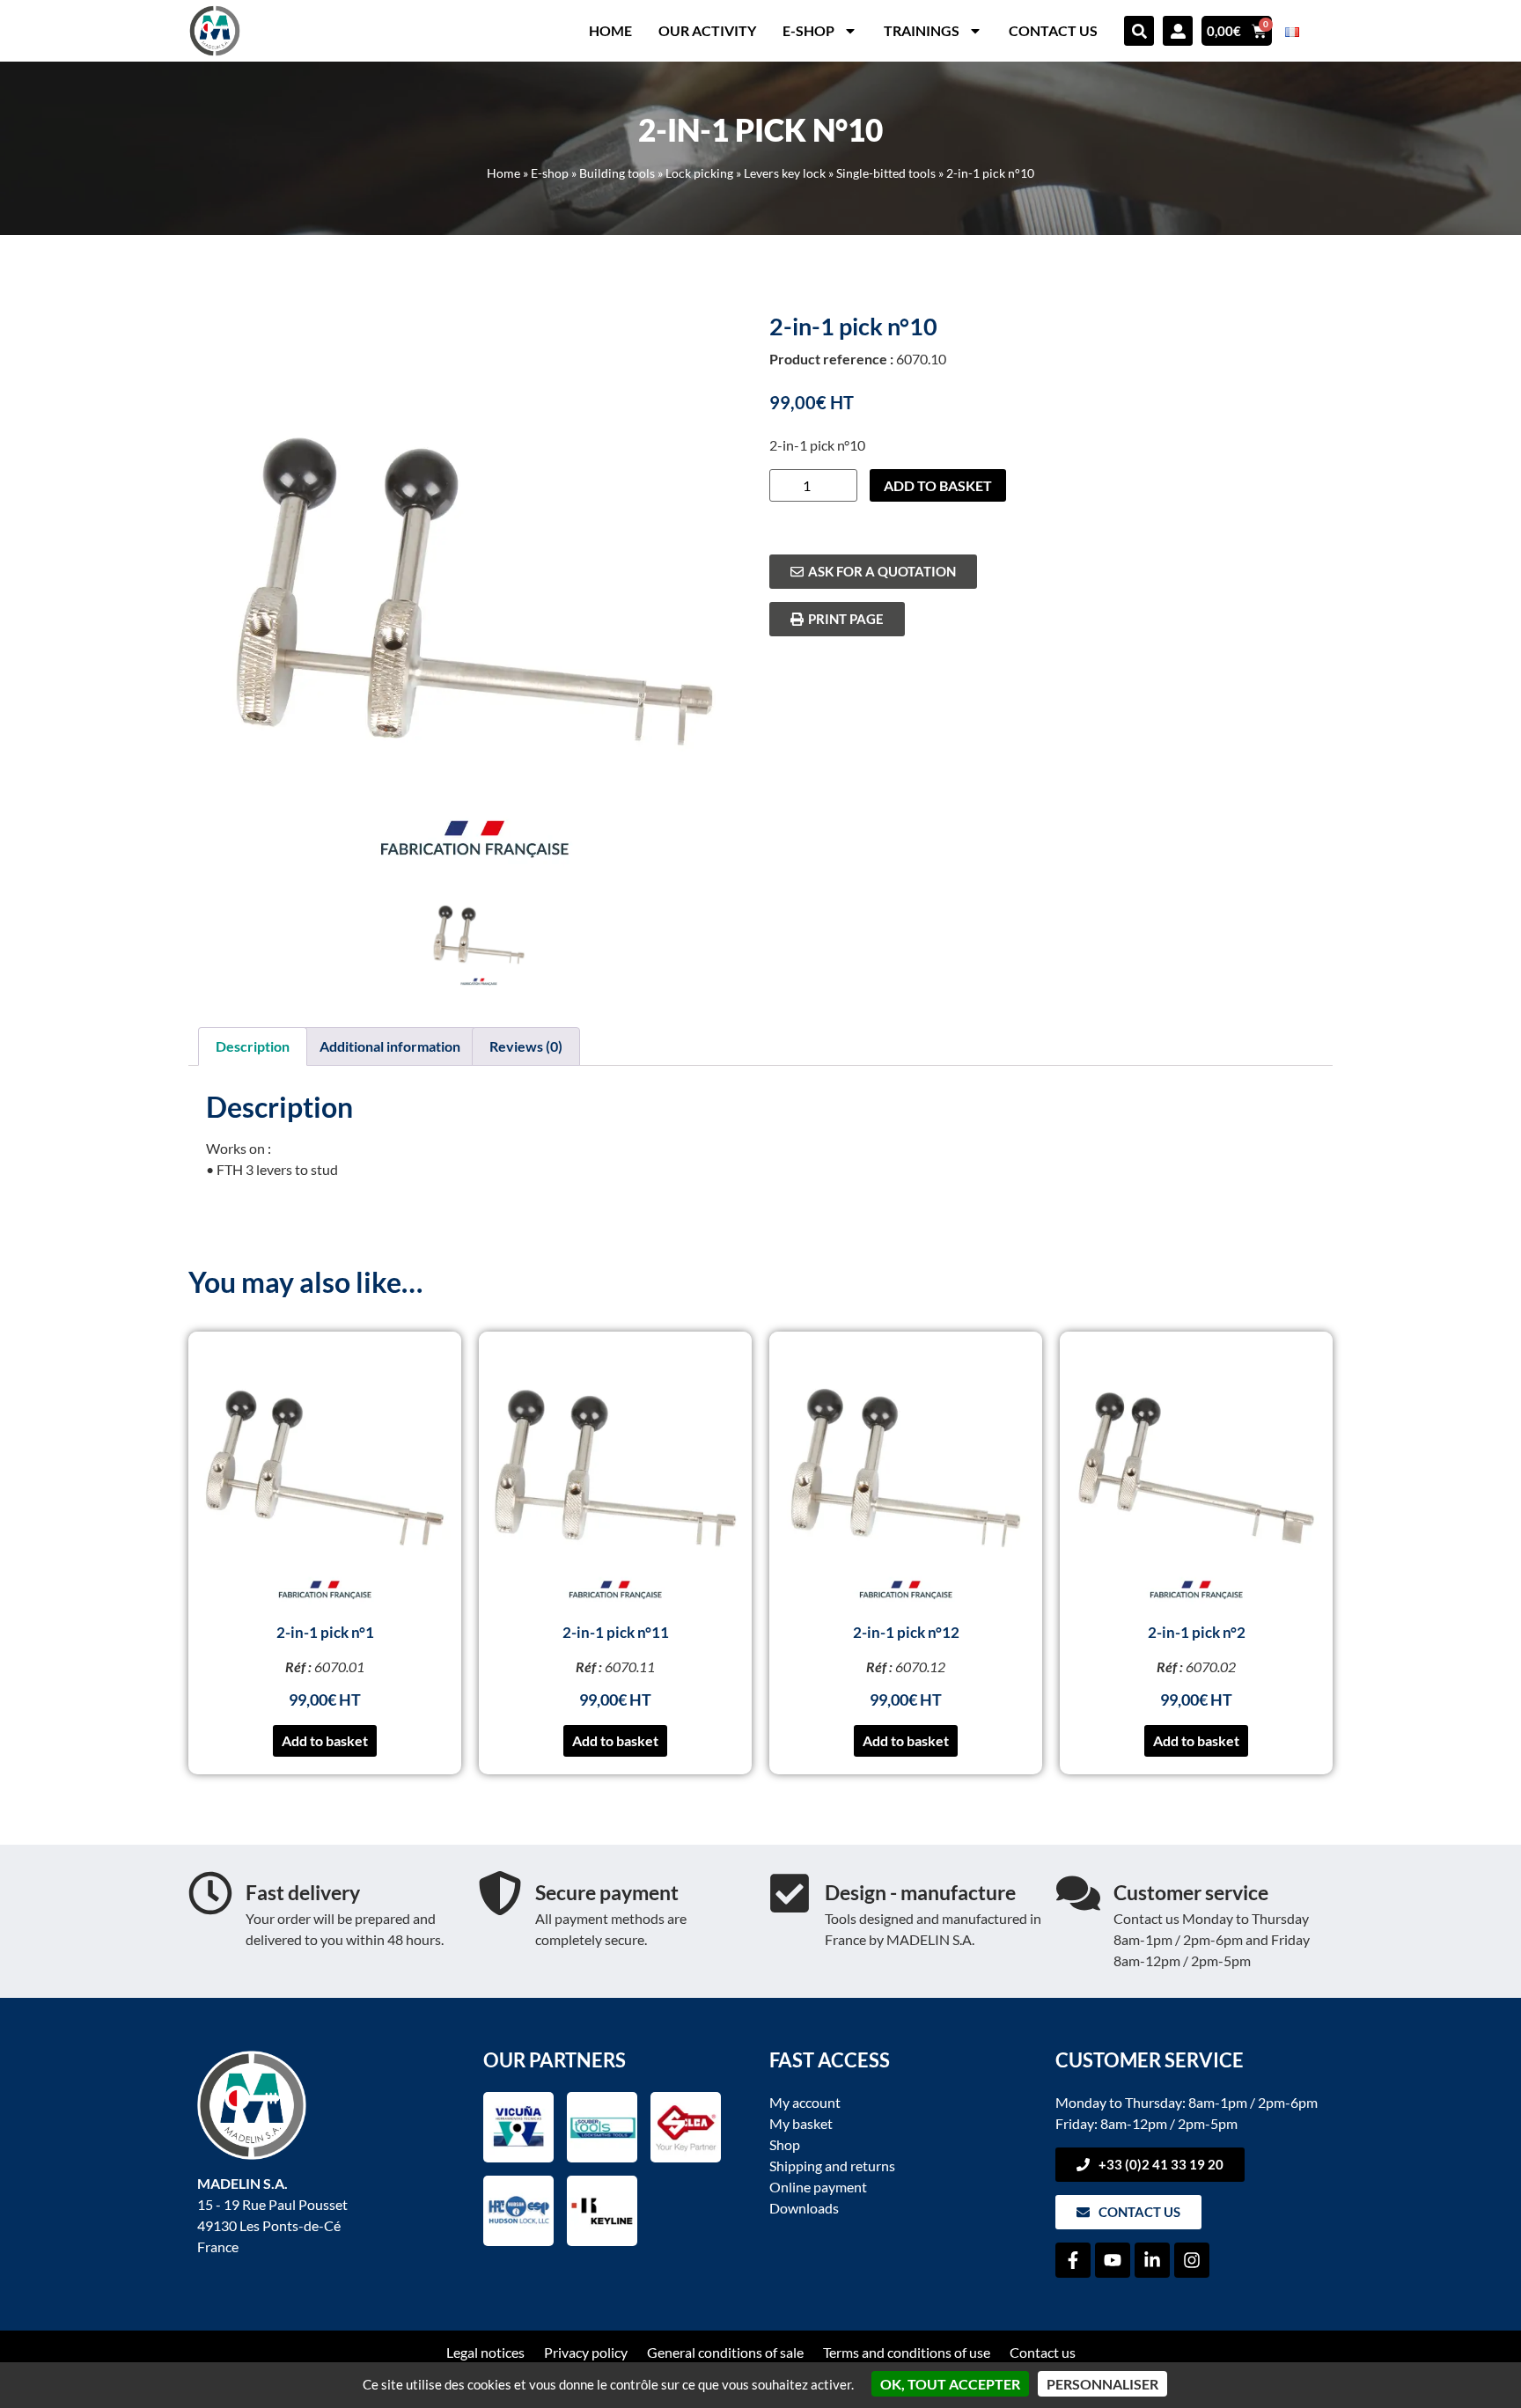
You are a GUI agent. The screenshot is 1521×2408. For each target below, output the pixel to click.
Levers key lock (785, 173)
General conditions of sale (725, 2352)
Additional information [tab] (390, 1046)
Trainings (922, 30)
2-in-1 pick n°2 (1197, 1632)
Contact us (1053, 30)
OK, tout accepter (950, 2384)
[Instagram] (1192, 2260)
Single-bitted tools (886, 173)
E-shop (808, 30)
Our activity (707, 30)
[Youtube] (1113, 2260)
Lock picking (699, 173)
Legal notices (485, 2352)
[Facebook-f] (1073, 2260)
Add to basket (938, 485)
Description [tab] (253, 1046)
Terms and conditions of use (907, 2352)
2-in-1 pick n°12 (906, 1632)
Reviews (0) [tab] (526, 1046)
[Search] (1139, 31)
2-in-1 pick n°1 (325, 1632)
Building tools (617, 173)
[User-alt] (1178, 31)
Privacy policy (586, 2352)
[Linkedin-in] (1152, 2260)
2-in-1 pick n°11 (616, 1632)
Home (610, 30)
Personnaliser (1102, 2384)
